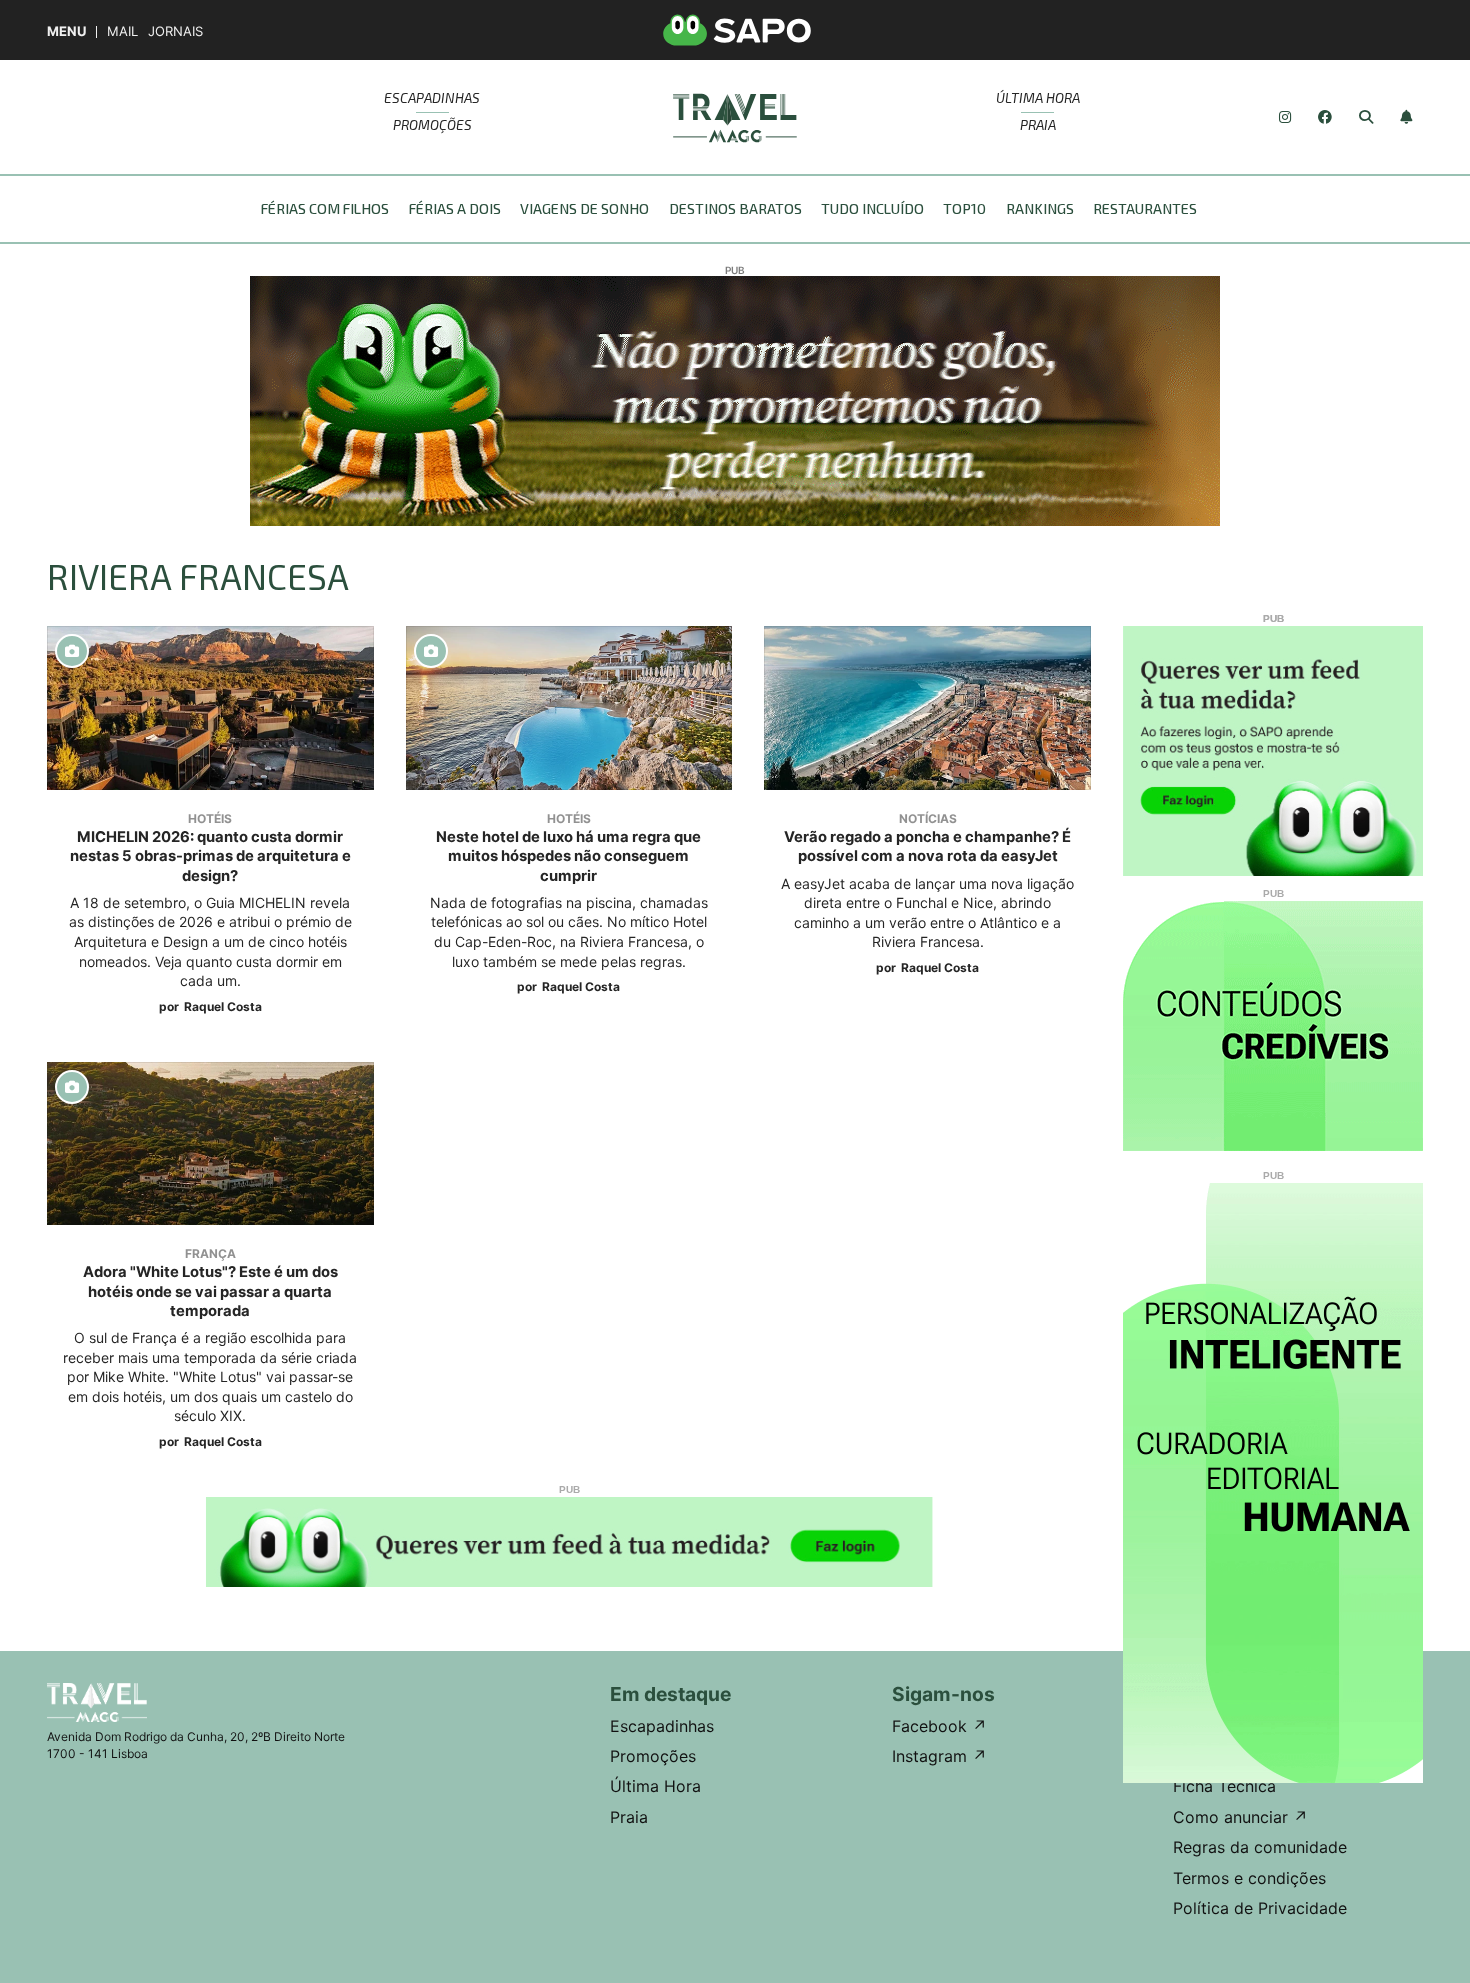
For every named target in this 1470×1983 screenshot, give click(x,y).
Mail (122, 31)
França (210, 1253)
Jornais (175, 31)
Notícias (928, 818)
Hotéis (210, 818)
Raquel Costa (223, 1006)
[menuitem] (331, 209)
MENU (66, 31)
